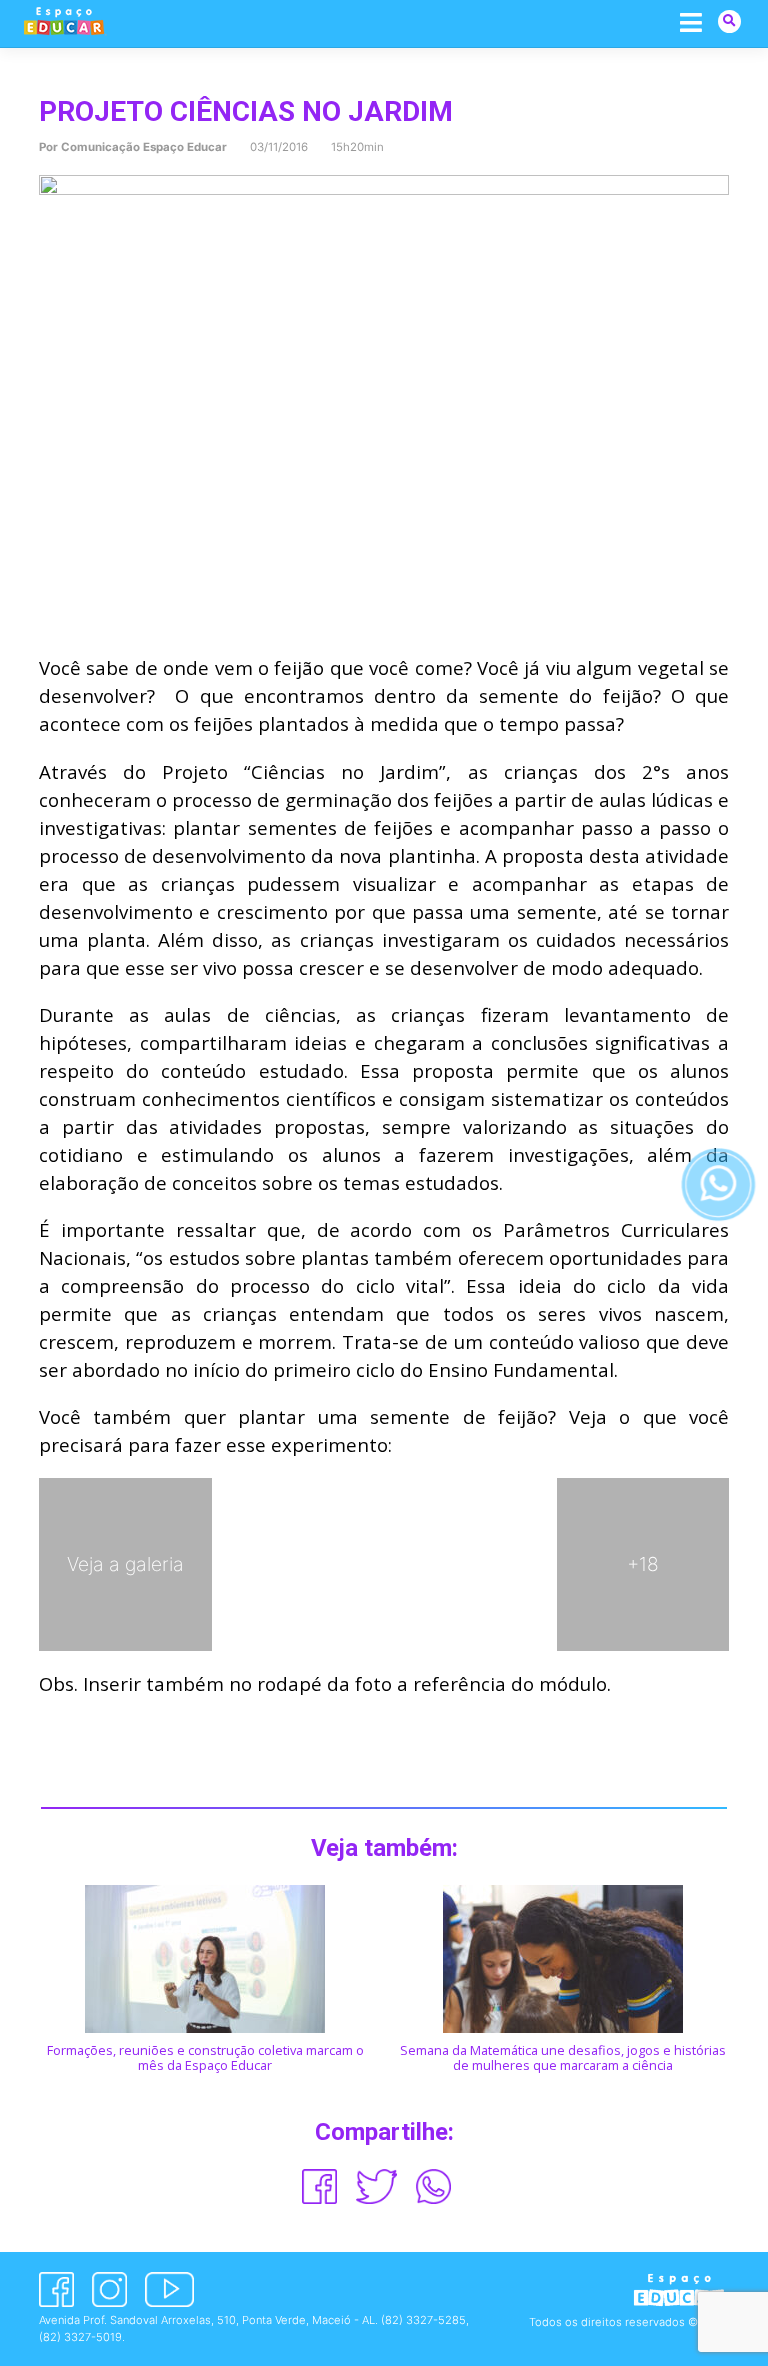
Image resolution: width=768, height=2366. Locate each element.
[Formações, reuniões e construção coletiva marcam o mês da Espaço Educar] (205, 1958)
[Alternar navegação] (691, 22)
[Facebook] (56, 2289)
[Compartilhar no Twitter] (377, 2186)
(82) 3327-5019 (80, 2337)
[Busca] (729, 20)
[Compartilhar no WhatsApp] (433, 2186)
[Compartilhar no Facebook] (319, 2186)
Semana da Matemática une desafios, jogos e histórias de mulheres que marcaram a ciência (563, 2057)
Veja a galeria (125, 1564)
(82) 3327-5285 (423, 2320)
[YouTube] (169, 2289)
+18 (643, 1564)
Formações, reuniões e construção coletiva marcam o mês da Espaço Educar (205, 2057)
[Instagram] (109, 2289)
